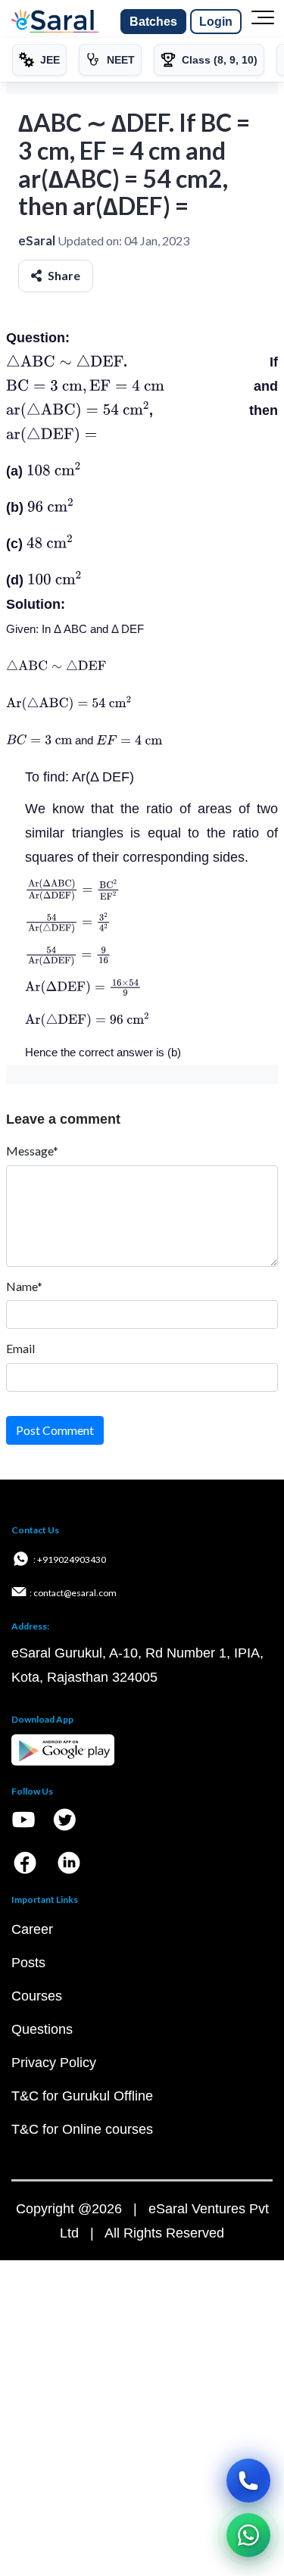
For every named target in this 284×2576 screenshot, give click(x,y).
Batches (153, 22)
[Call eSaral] (248, 2481)
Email (20, 1348)
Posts (28, 1963)
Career (32, 1929)
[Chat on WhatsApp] (248, 2535)
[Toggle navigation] (263, 22)
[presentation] (65, 362)
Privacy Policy (54, 2063)
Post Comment (55, 1430)
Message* (32, 1151)
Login (216, 22)
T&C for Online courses (82, 2129)
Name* (24, 1286)
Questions (42, 2029)
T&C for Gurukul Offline (82, 2096)
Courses (37, 1996)
